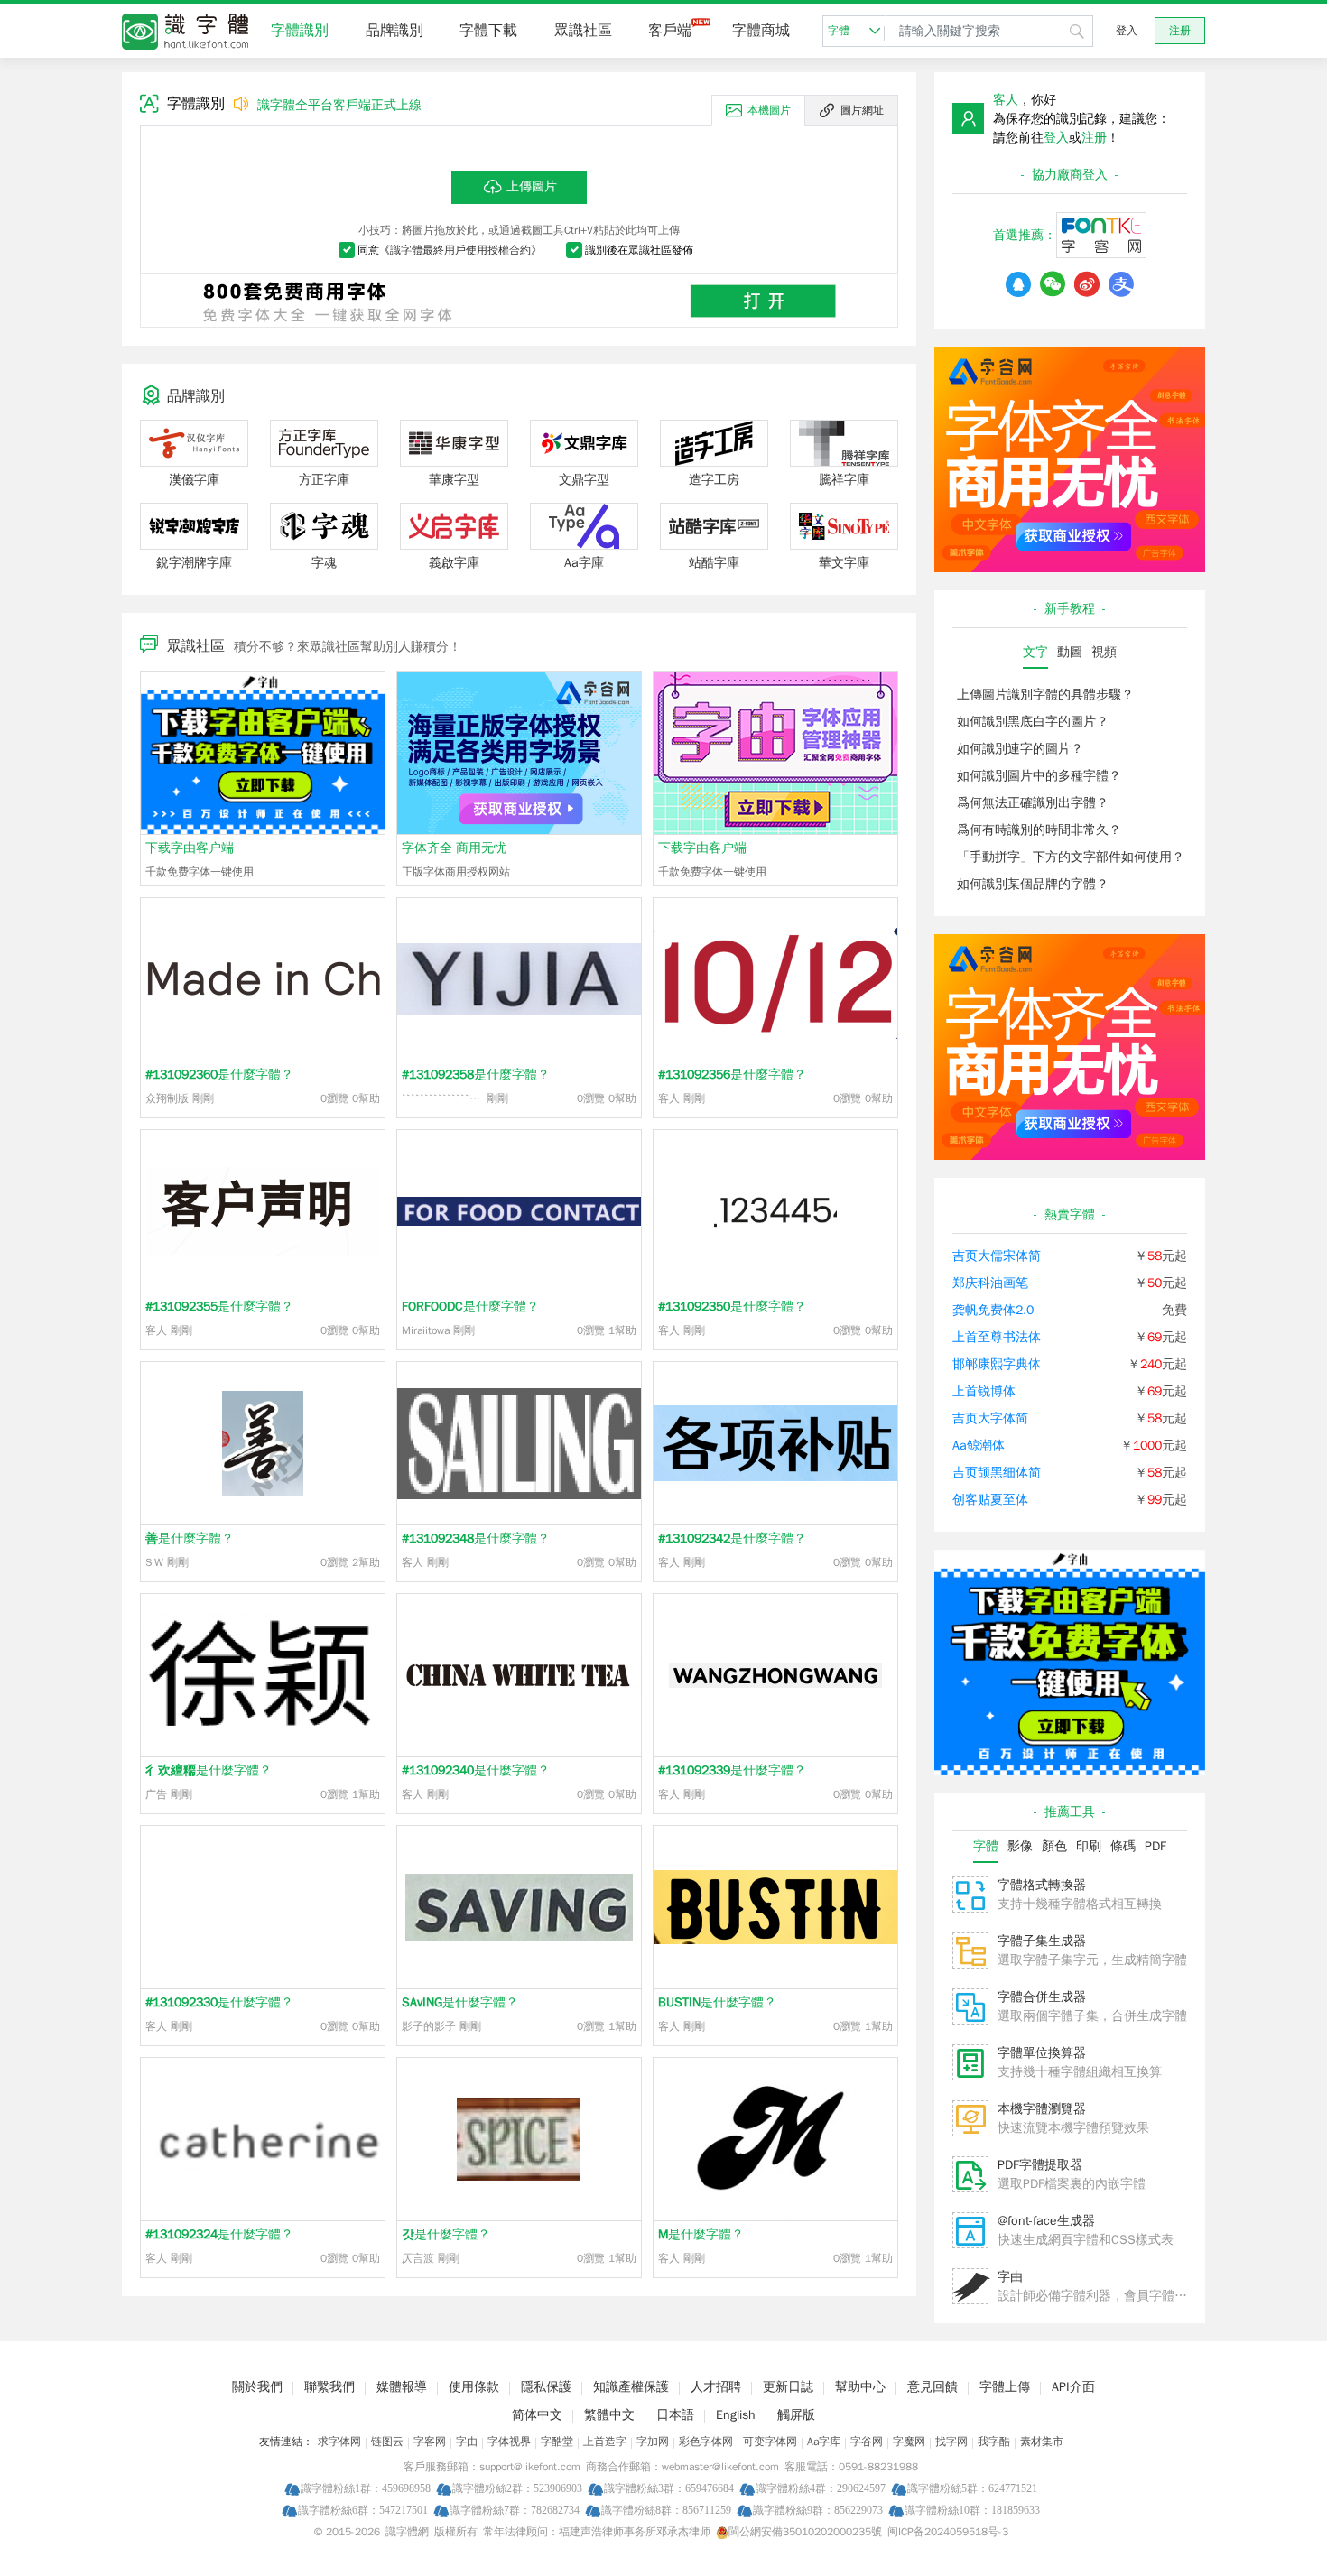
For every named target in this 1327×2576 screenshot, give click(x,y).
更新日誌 (788, 2387)
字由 (1010, 2277)
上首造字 (605, 2442)
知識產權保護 (631, 2387)
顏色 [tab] (1054, 1846)
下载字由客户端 (190, 848)
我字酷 (994, 2442)
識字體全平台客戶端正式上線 (339, 105)
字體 (839, 31)
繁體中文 (609, 2415)
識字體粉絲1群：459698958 (366, 2488)
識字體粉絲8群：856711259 (666, 2510)
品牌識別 (394, 31)
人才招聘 (716, 2387)
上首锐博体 (984, 1391)
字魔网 (909, 2442)
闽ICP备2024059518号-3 (948, 2532)
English (736, 2415)
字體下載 (488, 31)
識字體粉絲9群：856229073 (818, 2510)
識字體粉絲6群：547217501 (363, 2510)
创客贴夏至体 (990, 1500)
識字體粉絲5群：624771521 (972, 2488)
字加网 (653, 2442)
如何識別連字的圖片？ (1020, 749)
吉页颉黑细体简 (997, 1473)
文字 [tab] (1035, 652)
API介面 (1073, 2387)
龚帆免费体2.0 (993, 1310)
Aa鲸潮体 (979, 1446)
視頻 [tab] (1104, 652)
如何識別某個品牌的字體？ (1033, 884)
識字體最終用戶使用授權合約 (460, 250)
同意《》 (450, 250)
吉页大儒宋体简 (997, 1256)
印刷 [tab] (1089, 1846)
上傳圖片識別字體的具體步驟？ (1045, 695)
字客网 (430, 2442)
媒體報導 (402, 2387)
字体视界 (509, 2442)
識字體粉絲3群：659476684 (669, 2488)
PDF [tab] (1155, 1846)
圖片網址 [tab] (862, 110)
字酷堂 (557, 2442)
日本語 (675, 2415)
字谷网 (867, 2442)
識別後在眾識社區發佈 (639, 250)
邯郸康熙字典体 (997, 1364)
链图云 (387, 2442)
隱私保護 (546, 2387)
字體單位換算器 (1042, 2053)
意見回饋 (933, 2387)
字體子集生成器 (1042, 1941)
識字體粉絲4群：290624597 (821, 2488)
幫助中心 (860, 2387)
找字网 (951, 2442)
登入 (1127, 31)
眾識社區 (583, 31)
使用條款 (474, 2387)
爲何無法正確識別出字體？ (1033, 803)
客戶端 (670, 31)
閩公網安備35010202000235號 (805, 2532)
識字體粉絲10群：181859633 (972, 2510)
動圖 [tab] (1070, 652)
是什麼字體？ (219, 1075)
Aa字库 (824, 2442)
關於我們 (257, 2387)
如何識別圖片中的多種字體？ (1039, 776)
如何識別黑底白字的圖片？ (1033, 722)
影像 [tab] (1020, 1846)
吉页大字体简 (990, 1418)
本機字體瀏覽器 (1042, 2109)
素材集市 (1042, 2442)
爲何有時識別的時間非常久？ (1039, 830)
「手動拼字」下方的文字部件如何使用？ (1071, 857)
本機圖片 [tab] (769, 110)
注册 (1180, 31)
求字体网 (339, 2442)
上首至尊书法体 (997, 1337)
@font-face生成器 (1046, 2221)
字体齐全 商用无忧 (454, 848)
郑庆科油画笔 (990, 1283)
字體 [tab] (986, 1846)
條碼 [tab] (1123, 1846)
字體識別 (300, 31)
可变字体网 (770, 2442)
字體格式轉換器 (1042, 1885)
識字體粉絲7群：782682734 (515, 2510)
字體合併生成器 (1042, 1997)
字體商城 (761, 31)
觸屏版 (796, 2415)
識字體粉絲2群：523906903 (517, 2488)
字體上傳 (1005, 2387)
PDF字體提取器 (1040, 2165)
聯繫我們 (329, 2387)
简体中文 (537, 2415)
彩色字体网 (706, 2442)
